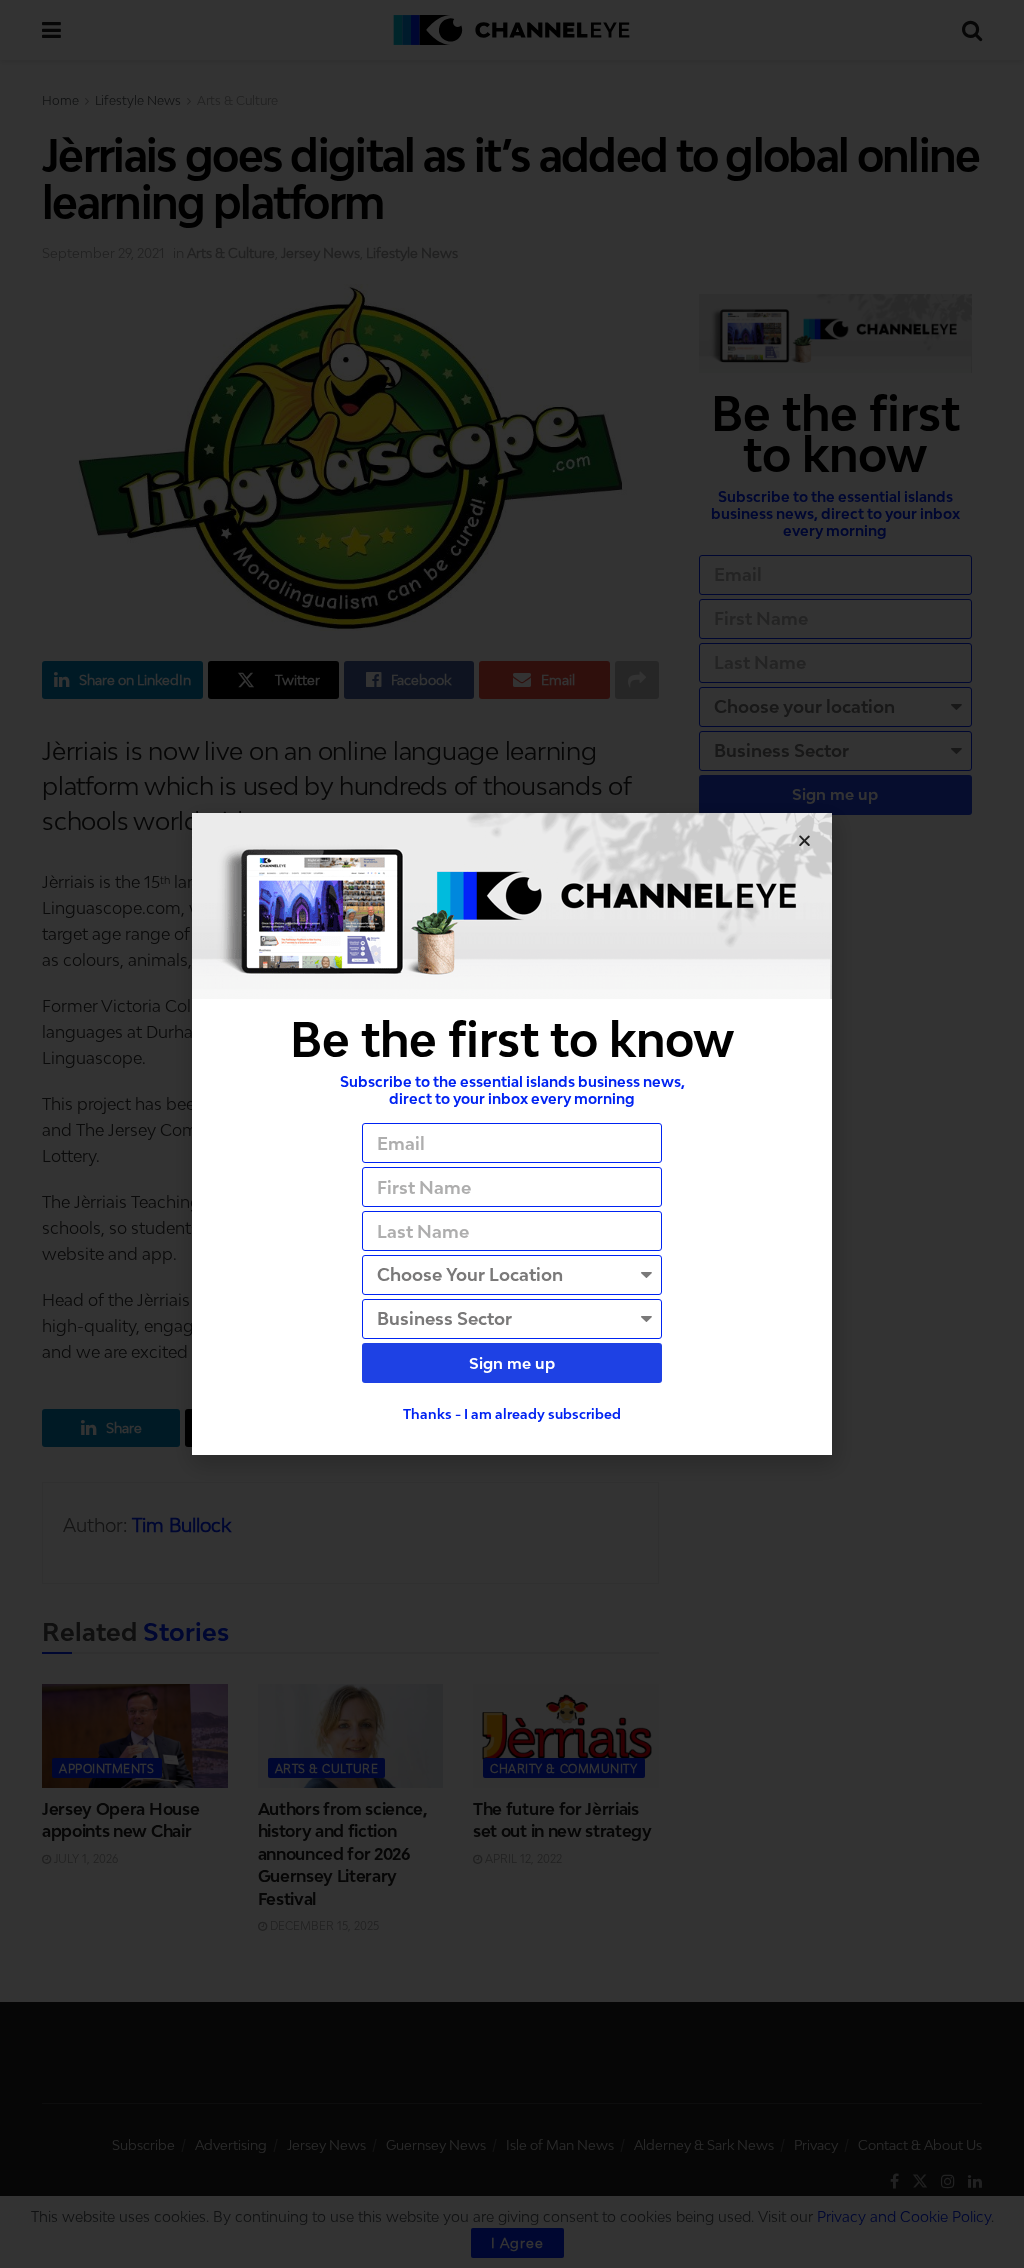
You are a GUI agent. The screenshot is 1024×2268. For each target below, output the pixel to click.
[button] (804, 840)
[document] (512, 1134)
